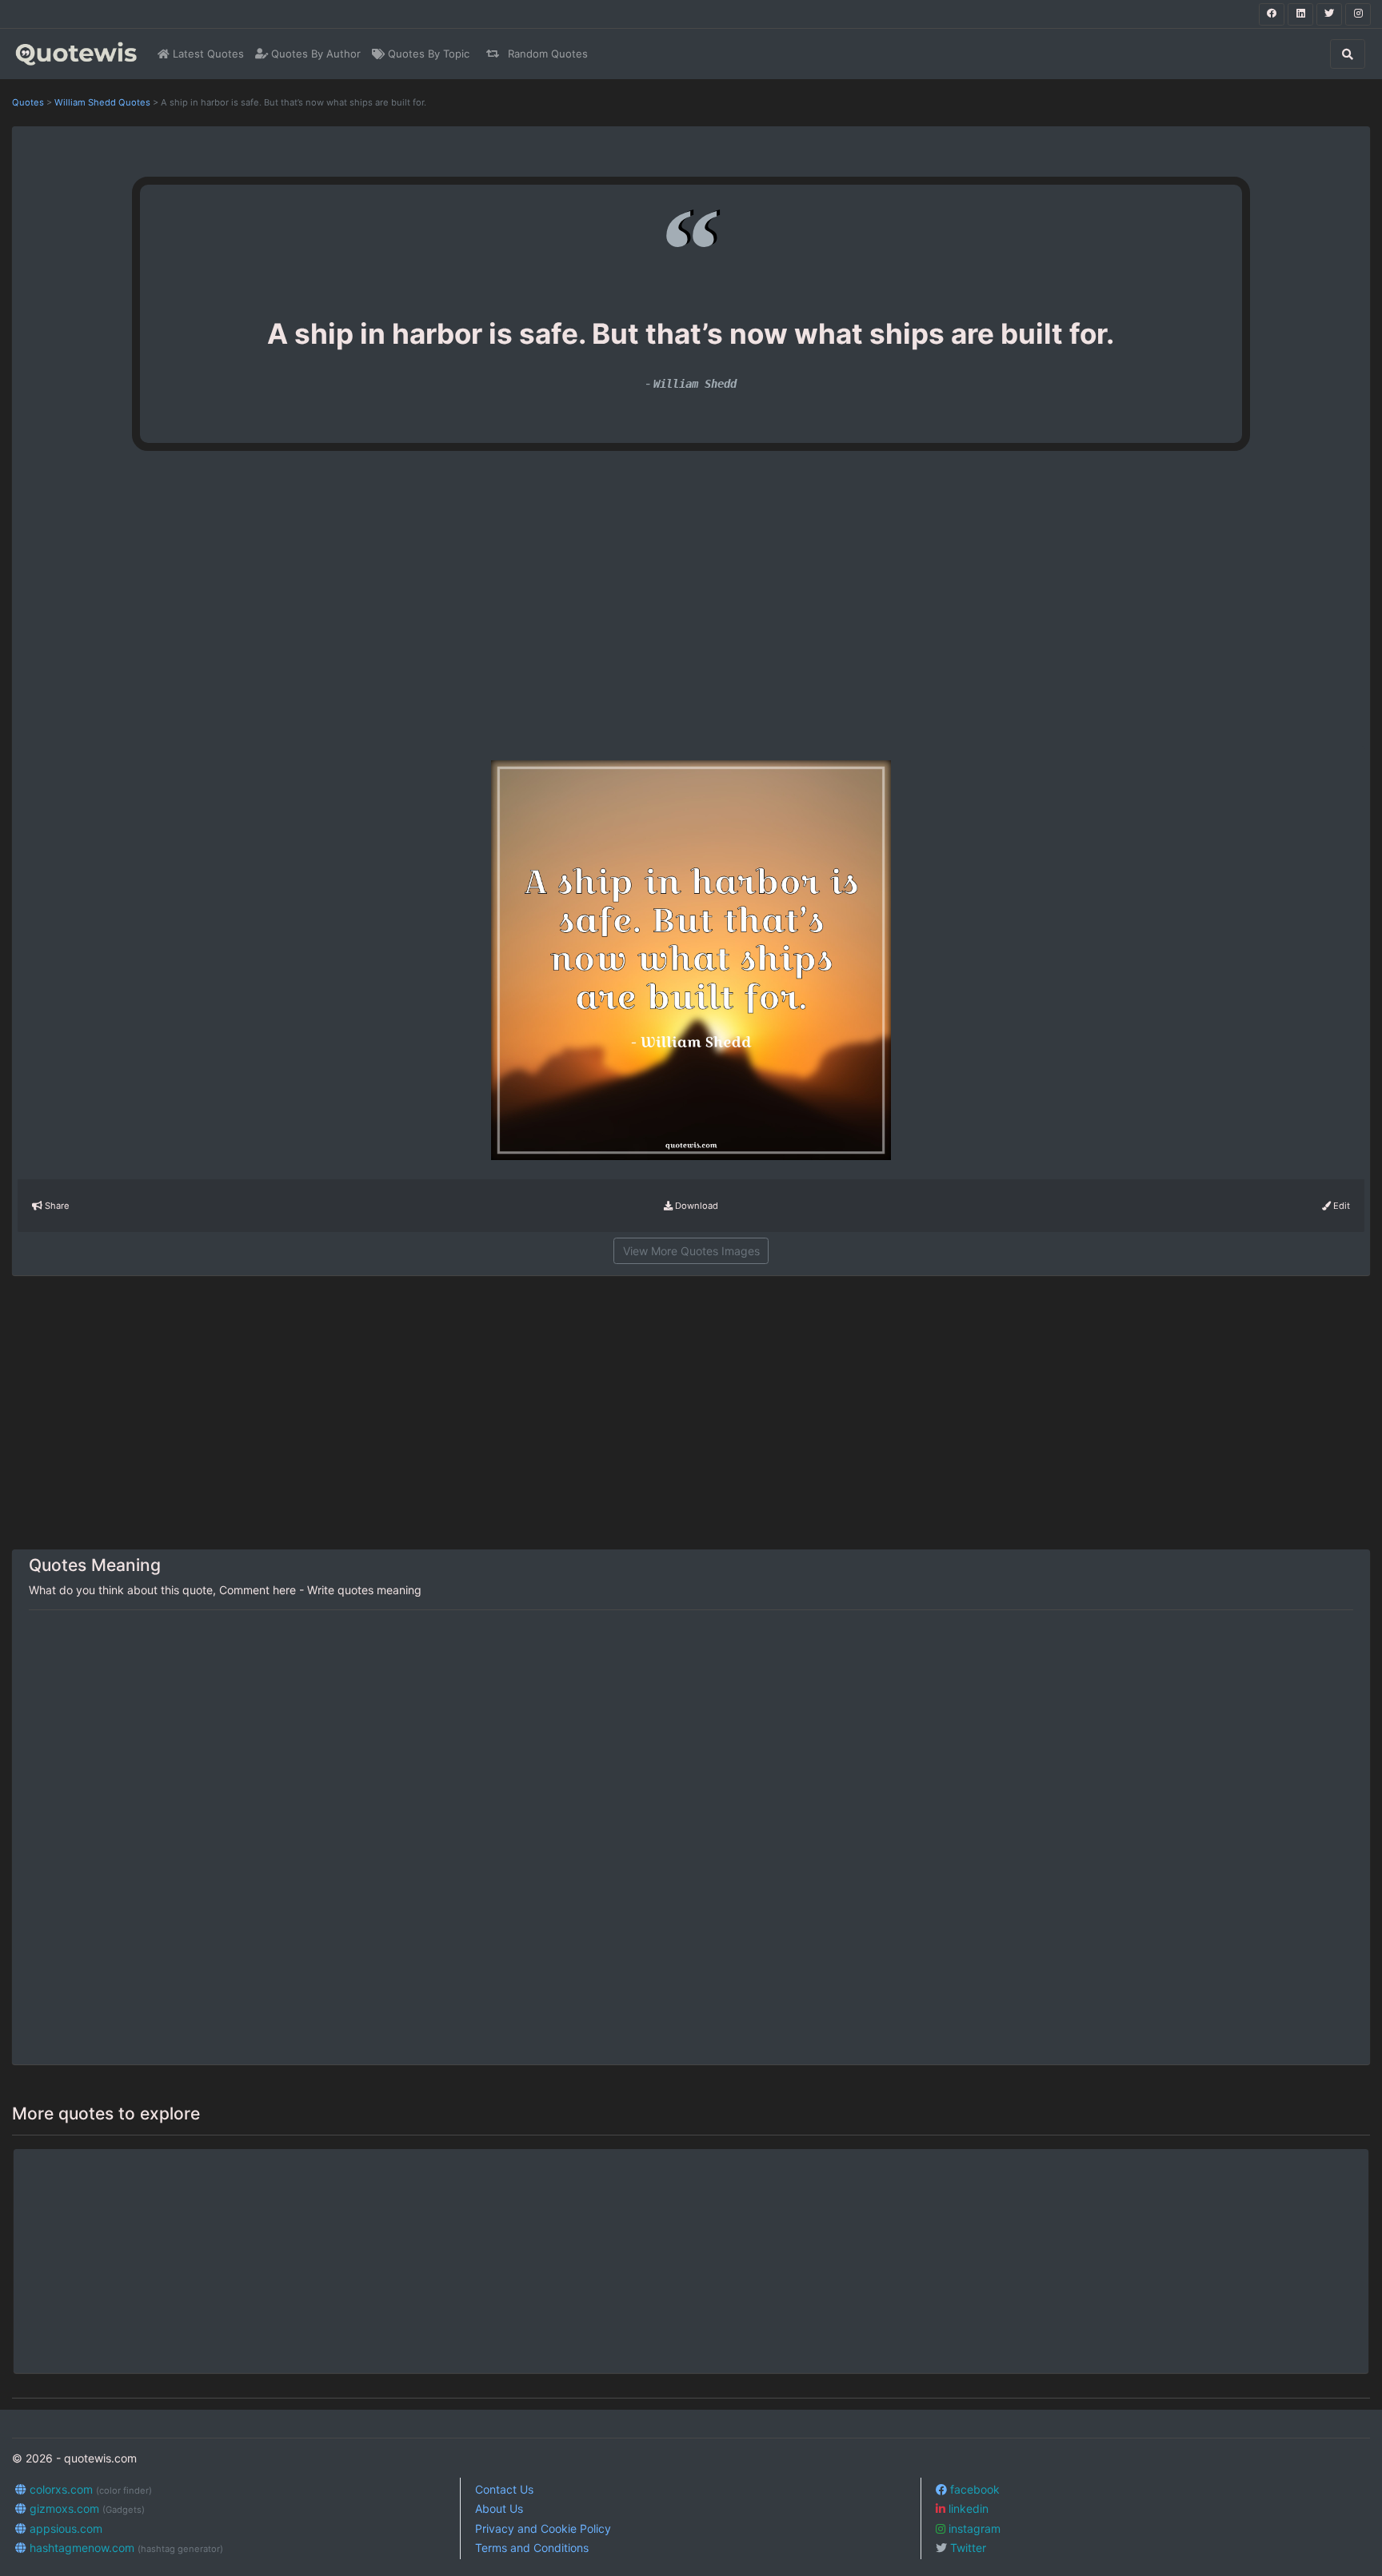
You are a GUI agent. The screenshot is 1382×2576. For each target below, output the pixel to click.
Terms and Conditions (532, 2548)
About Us (499, 2508)
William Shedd (695, 384)
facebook (973, 2489)
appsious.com (64, 2528)
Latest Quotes (207, 54)
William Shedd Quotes (102, 102)
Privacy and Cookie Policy (543, 2528)
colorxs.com (89, 2489)
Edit (1340, 1206)
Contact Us (504, 2489)
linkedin (967, 2508)
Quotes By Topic (427, 54)
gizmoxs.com (86, 2508)
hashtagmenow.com (125, 2548)
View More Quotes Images (691, 1251)
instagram (973, 2528)
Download (695, 1206)
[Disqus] (691, 1838)
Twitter (967, 2548)
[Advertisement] (266, 612)
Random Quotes (546, 54)
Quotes (28, 102)
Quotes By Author (314, 54)
